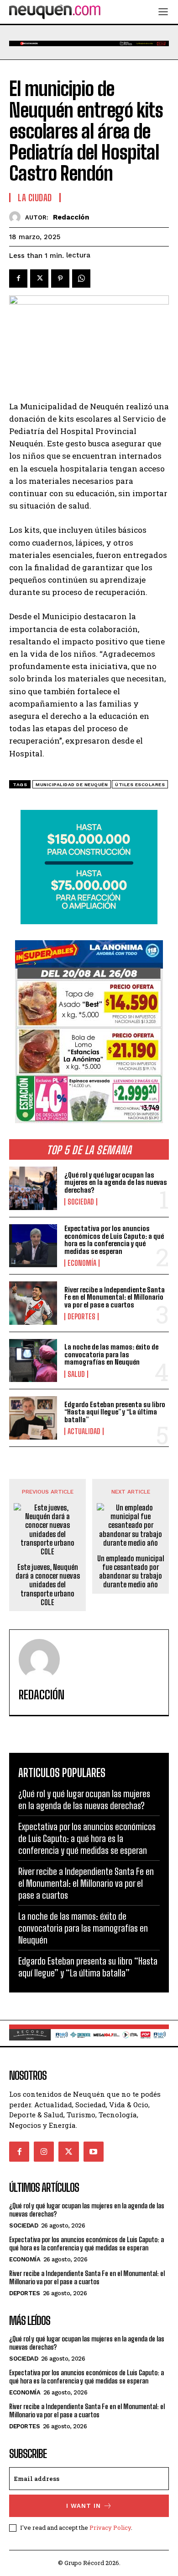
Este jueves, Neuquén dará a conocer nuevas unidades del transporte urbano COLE (48, 1585)
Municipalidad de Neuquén (72, 785)
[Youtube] (94, 2152)
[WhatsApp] (81, 278)
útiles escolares (140, 785)
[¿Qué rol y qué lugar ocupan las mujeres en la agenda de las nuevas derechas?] (33, 1188)
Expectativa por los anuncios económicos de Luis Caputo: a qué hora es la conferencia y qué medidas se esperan (114, 1240)
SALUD (76, 1374)
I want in (84, 2506)
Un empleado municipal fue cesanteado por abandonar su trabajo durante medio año (131, 1572)
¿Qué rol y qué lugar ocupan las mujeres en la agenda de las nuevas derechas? (116, 1182)
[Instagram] (44, 2152)
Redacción (71, 217)
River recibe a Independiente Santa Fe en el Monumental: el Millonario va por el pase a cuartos (115, 1297)
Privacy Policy (110, 2528)
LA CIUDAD (35, 198)
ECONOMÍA (82, 1263)
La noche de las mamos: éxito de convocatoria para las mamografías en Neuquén (111, 1354)
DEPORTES (81, 1317)
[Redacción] (17, 217)
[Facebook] (18, 278)
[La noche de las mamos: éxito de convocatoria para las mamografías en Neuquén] (33, 1361)
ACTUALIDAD (84, 1431)
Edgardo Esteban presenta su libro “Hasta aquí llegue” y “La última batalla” (115, 1412)
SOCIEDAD (81, 1202)
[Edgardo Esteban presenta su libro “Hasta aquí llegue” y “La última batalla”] (33, 1418)
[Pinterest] (60, 278)
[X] (39, 278)
